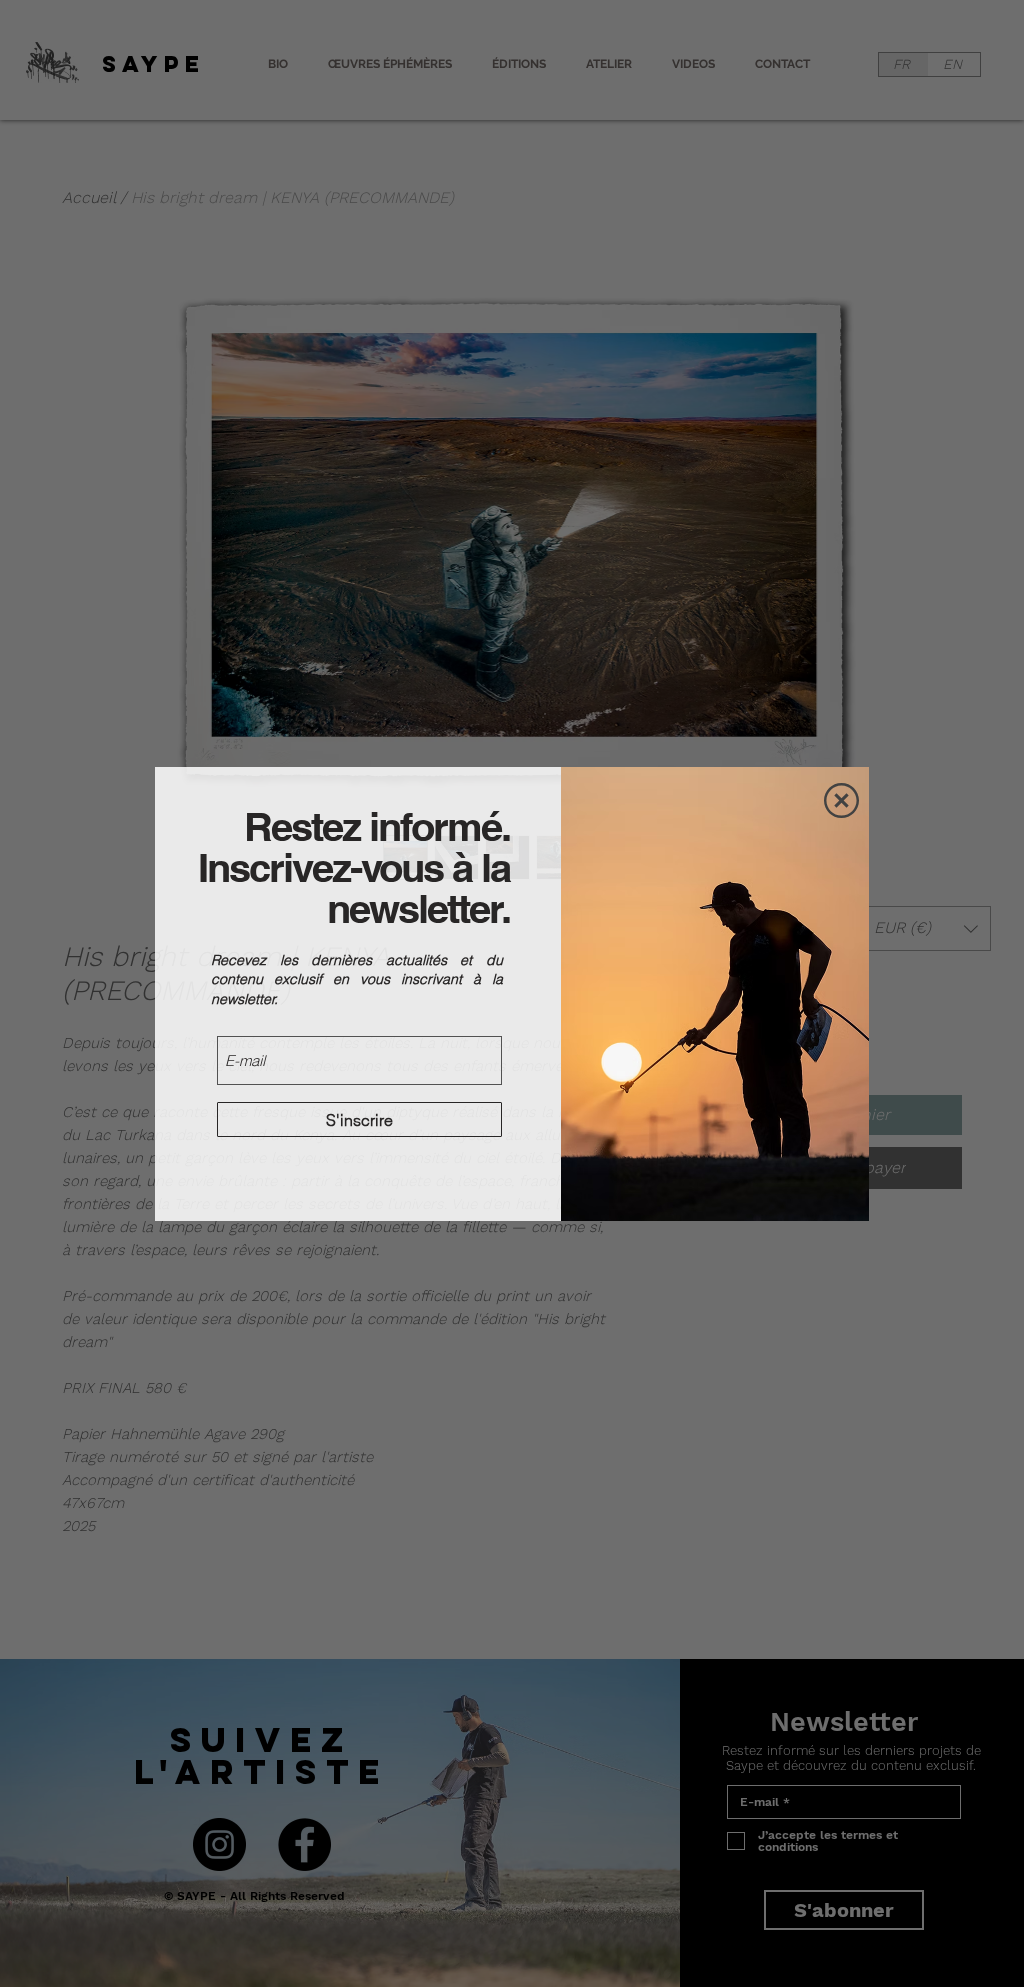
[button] (841, 800)
